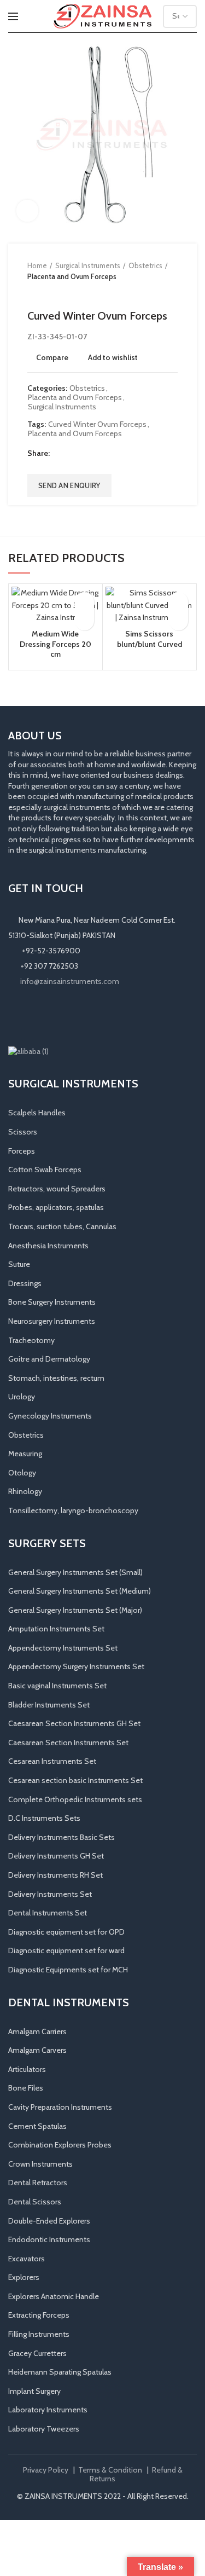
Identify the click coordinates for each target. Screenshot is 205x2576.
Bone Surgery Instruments (52, 1302)
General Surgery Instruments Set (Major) (75, 1610)
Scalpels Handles (37, 1113)
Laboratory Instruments (48, 2410)
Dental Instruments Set (48, 1913)
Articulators (27, 2069)
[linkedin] (100, 453)
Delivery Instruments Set (50, 1894)
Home (37, 265)
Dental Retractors (38, 2183)
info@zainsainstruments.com (70, 981)
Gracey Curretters (37, 2353)
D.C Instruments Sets (44, 1818)
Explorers (24, 2277)
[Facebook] (59, 453)
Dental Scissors (35, 2202)
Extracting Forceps (39, 2315)
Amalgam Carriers (37, 2031)
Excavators (27, 2259)
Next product (55, 293)
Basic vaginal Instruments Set (57, 1686)
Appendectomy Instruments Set (63, 1648)
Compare (52, 357)
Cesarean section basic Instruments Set (75, 1780)
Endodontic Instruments (49, 2239)
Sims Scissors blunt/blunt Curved (150, 639)
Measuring (25, 1454)
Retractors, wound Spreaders (57, 1189)
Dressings (25, 1283)
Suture (19, 1264)
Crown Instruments (40, 2164)
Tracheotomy (31, 1340)
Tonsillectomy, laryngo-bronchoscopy (73, 1510)
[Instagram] (31, 1016)
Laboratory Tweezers (44, 2429)
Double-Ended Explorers (49, 2221)
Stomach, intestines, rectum (56, 1378)
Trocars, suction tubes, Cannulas (62, 1226)
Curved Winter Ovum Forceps (97, 424)
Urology (22, 1397)
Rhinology (25, 1491)
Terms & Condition (110, 2470)
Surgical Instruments (88, 265)
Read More (84, 621)
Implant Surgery (34, 2391)
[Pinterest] (87, 453)
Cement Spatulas (37, 2126)
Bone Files (26, 2088)
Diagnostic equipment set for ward (66, 1950)
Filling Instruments (39, 2334)
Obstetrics (145, 265)
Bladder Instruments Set (49, 1705)
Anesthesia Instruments (48, 1246)
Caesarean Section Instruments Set (68, 1743)
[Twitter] (73, 453)
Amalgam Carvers (37, 2050)
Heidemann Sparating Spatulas (60, 2372)
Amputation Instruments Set (56, 1629)
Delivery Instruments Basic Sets (61, 1837)
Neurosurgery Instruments (52, 1321)
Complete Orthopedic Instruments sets (75, 1799)
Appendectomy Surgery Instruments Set (76, 1666)
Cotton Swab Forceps (45, 1170)
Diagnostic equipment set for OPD (66, 1932)
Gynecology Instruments (50, 1416)
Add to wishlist (113, 357)
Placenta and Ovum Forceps (72, 276)
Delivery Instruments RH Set (55, 1875)
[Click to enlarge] (27, 211)
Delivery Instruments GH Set (56, 1856)
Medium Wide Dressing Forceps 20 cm (55, 644)
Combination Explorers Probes (60, 2145)
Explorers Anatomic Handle (54, 2296)
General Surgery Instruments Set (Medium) (80, 1591)
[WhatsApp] (62, 1016)
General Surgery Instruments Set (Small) (75, 1572)
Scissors (23, 1132)
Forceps (22, 1151)
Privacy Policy (46, 2470)
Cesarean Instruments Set (52, 1761)
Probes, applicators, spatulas (56, 1207)
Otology (22, 1473)
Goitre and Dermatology (49, 1359)
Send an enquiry (69, 485)
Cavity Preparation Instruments (60, 2107)
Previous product (33, 293)
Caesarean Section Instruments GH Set (74, 1723)
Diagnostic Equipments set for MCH (68, 1970)
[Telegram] (114, 453)
